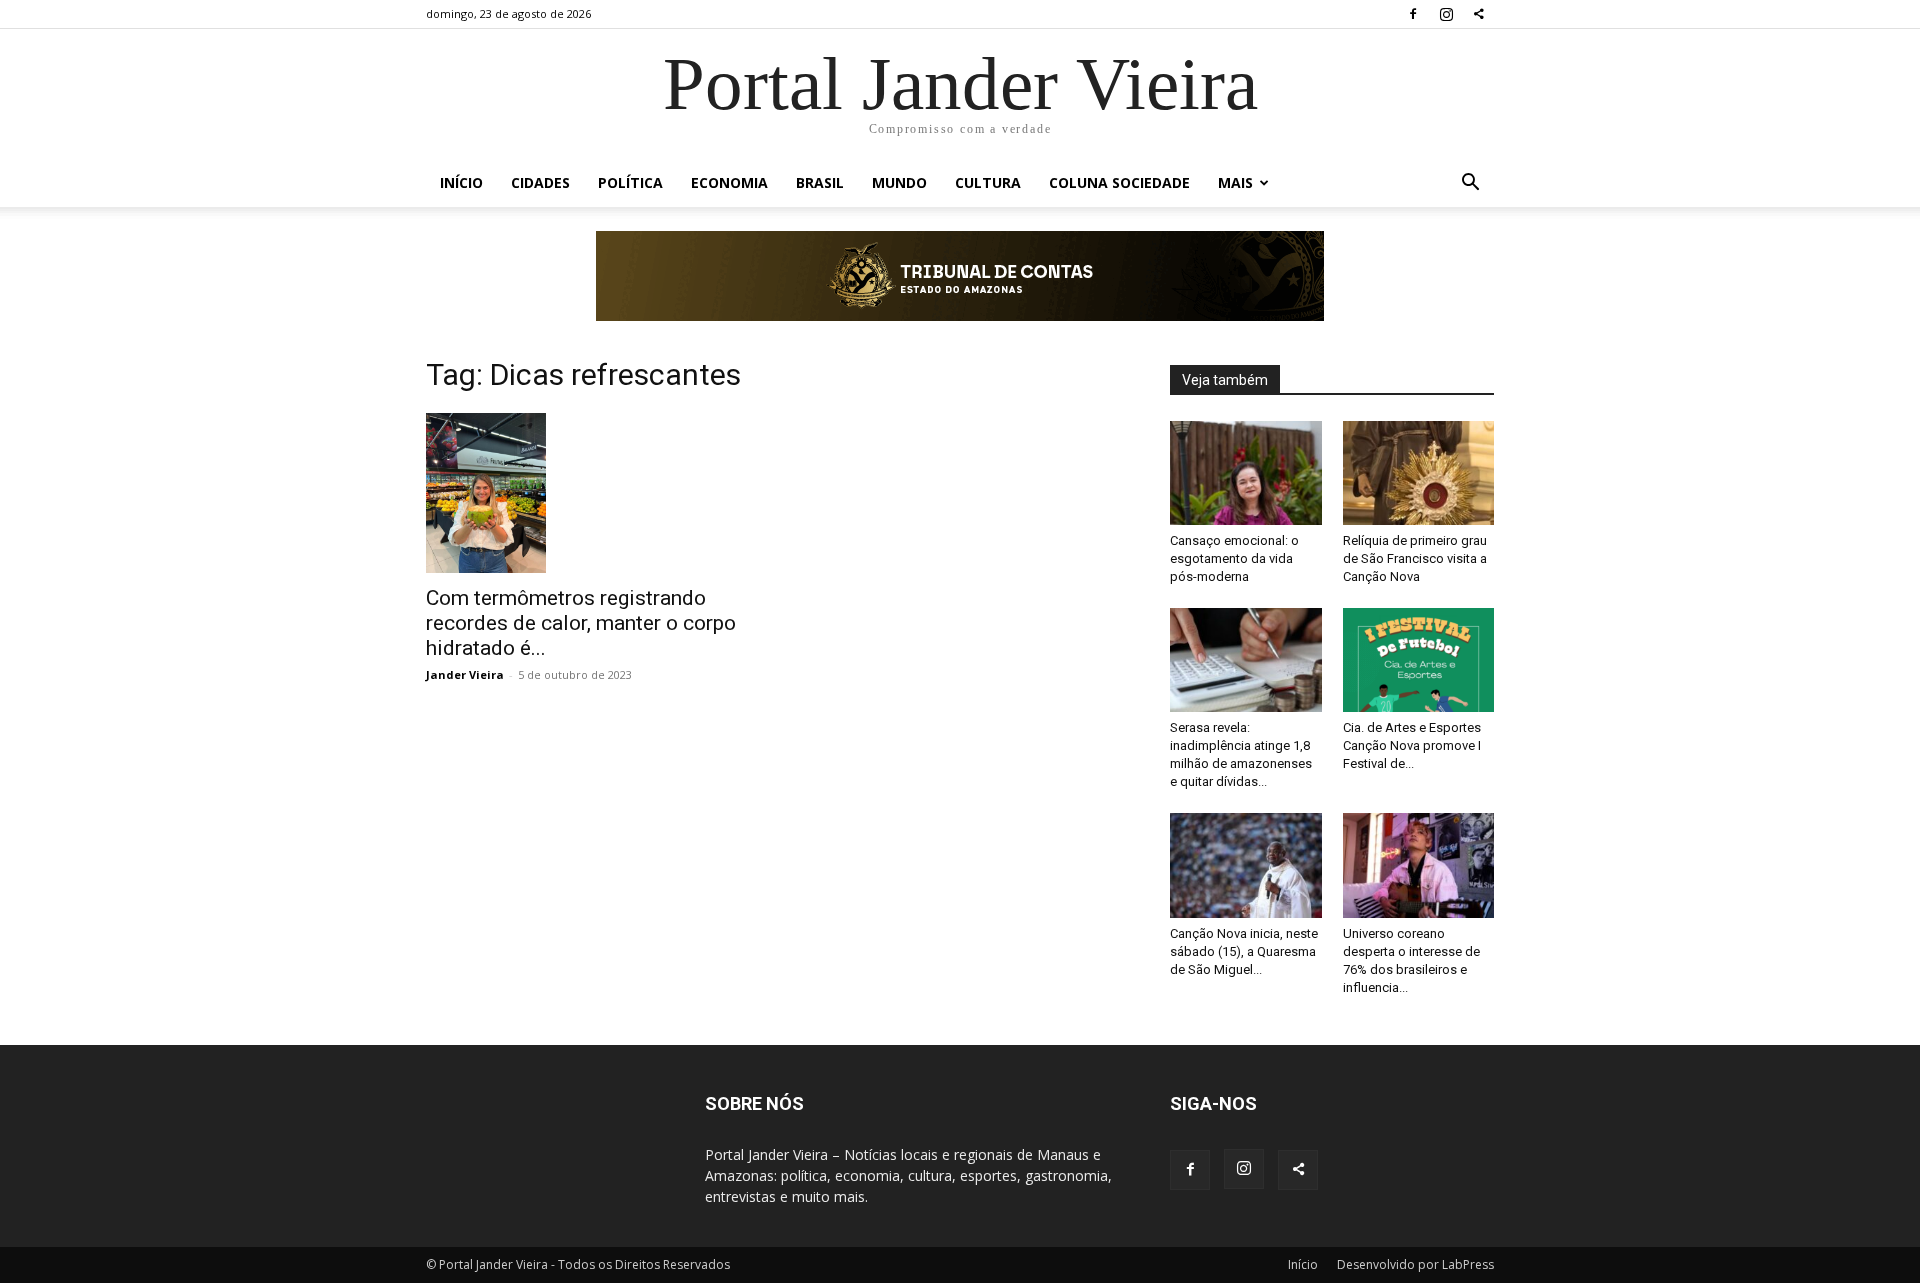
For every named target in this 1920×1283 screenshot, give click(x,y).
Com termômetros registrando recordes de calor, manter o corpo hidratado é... (581, 623)
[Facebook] (1413, 14)
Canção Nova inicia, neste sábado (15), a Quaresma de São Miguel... (1244, 951)
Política (630, 182)
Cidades (540, 182)
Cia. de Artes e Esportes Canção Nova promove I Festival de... (1412, 745)
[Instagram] (1446, 14)
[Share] (1479, 14)
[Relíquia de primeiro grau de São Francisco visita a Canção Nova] (1419, 473)
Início (461, 182)
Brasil (820, 182)
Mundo (899, 182)
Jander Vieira (465, 674)
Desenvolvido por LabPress (1415, 1264)
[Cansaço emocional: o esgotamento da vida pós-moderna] (1246, 473)
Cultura (988, 182)
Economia (729, 182)
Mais (1235, 182)
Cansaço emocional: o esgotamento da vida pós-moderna (1234, 558)
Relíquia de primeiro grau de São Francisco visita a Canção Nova (1415, 558)
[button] (1470, 184)
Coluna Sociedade (1119, 182)
